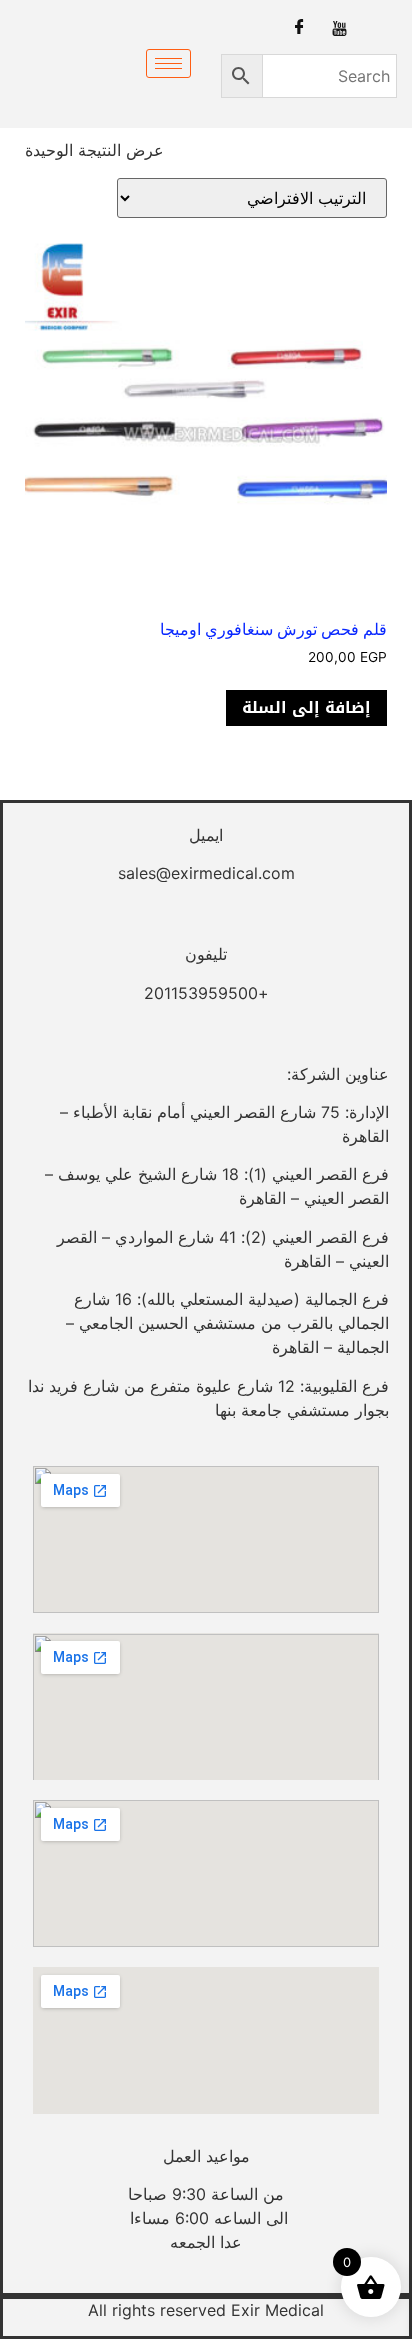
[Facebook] (299, 27)
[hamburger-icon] (168, 63)
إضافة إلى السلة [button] (306, 707)
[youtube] (339, 27)
